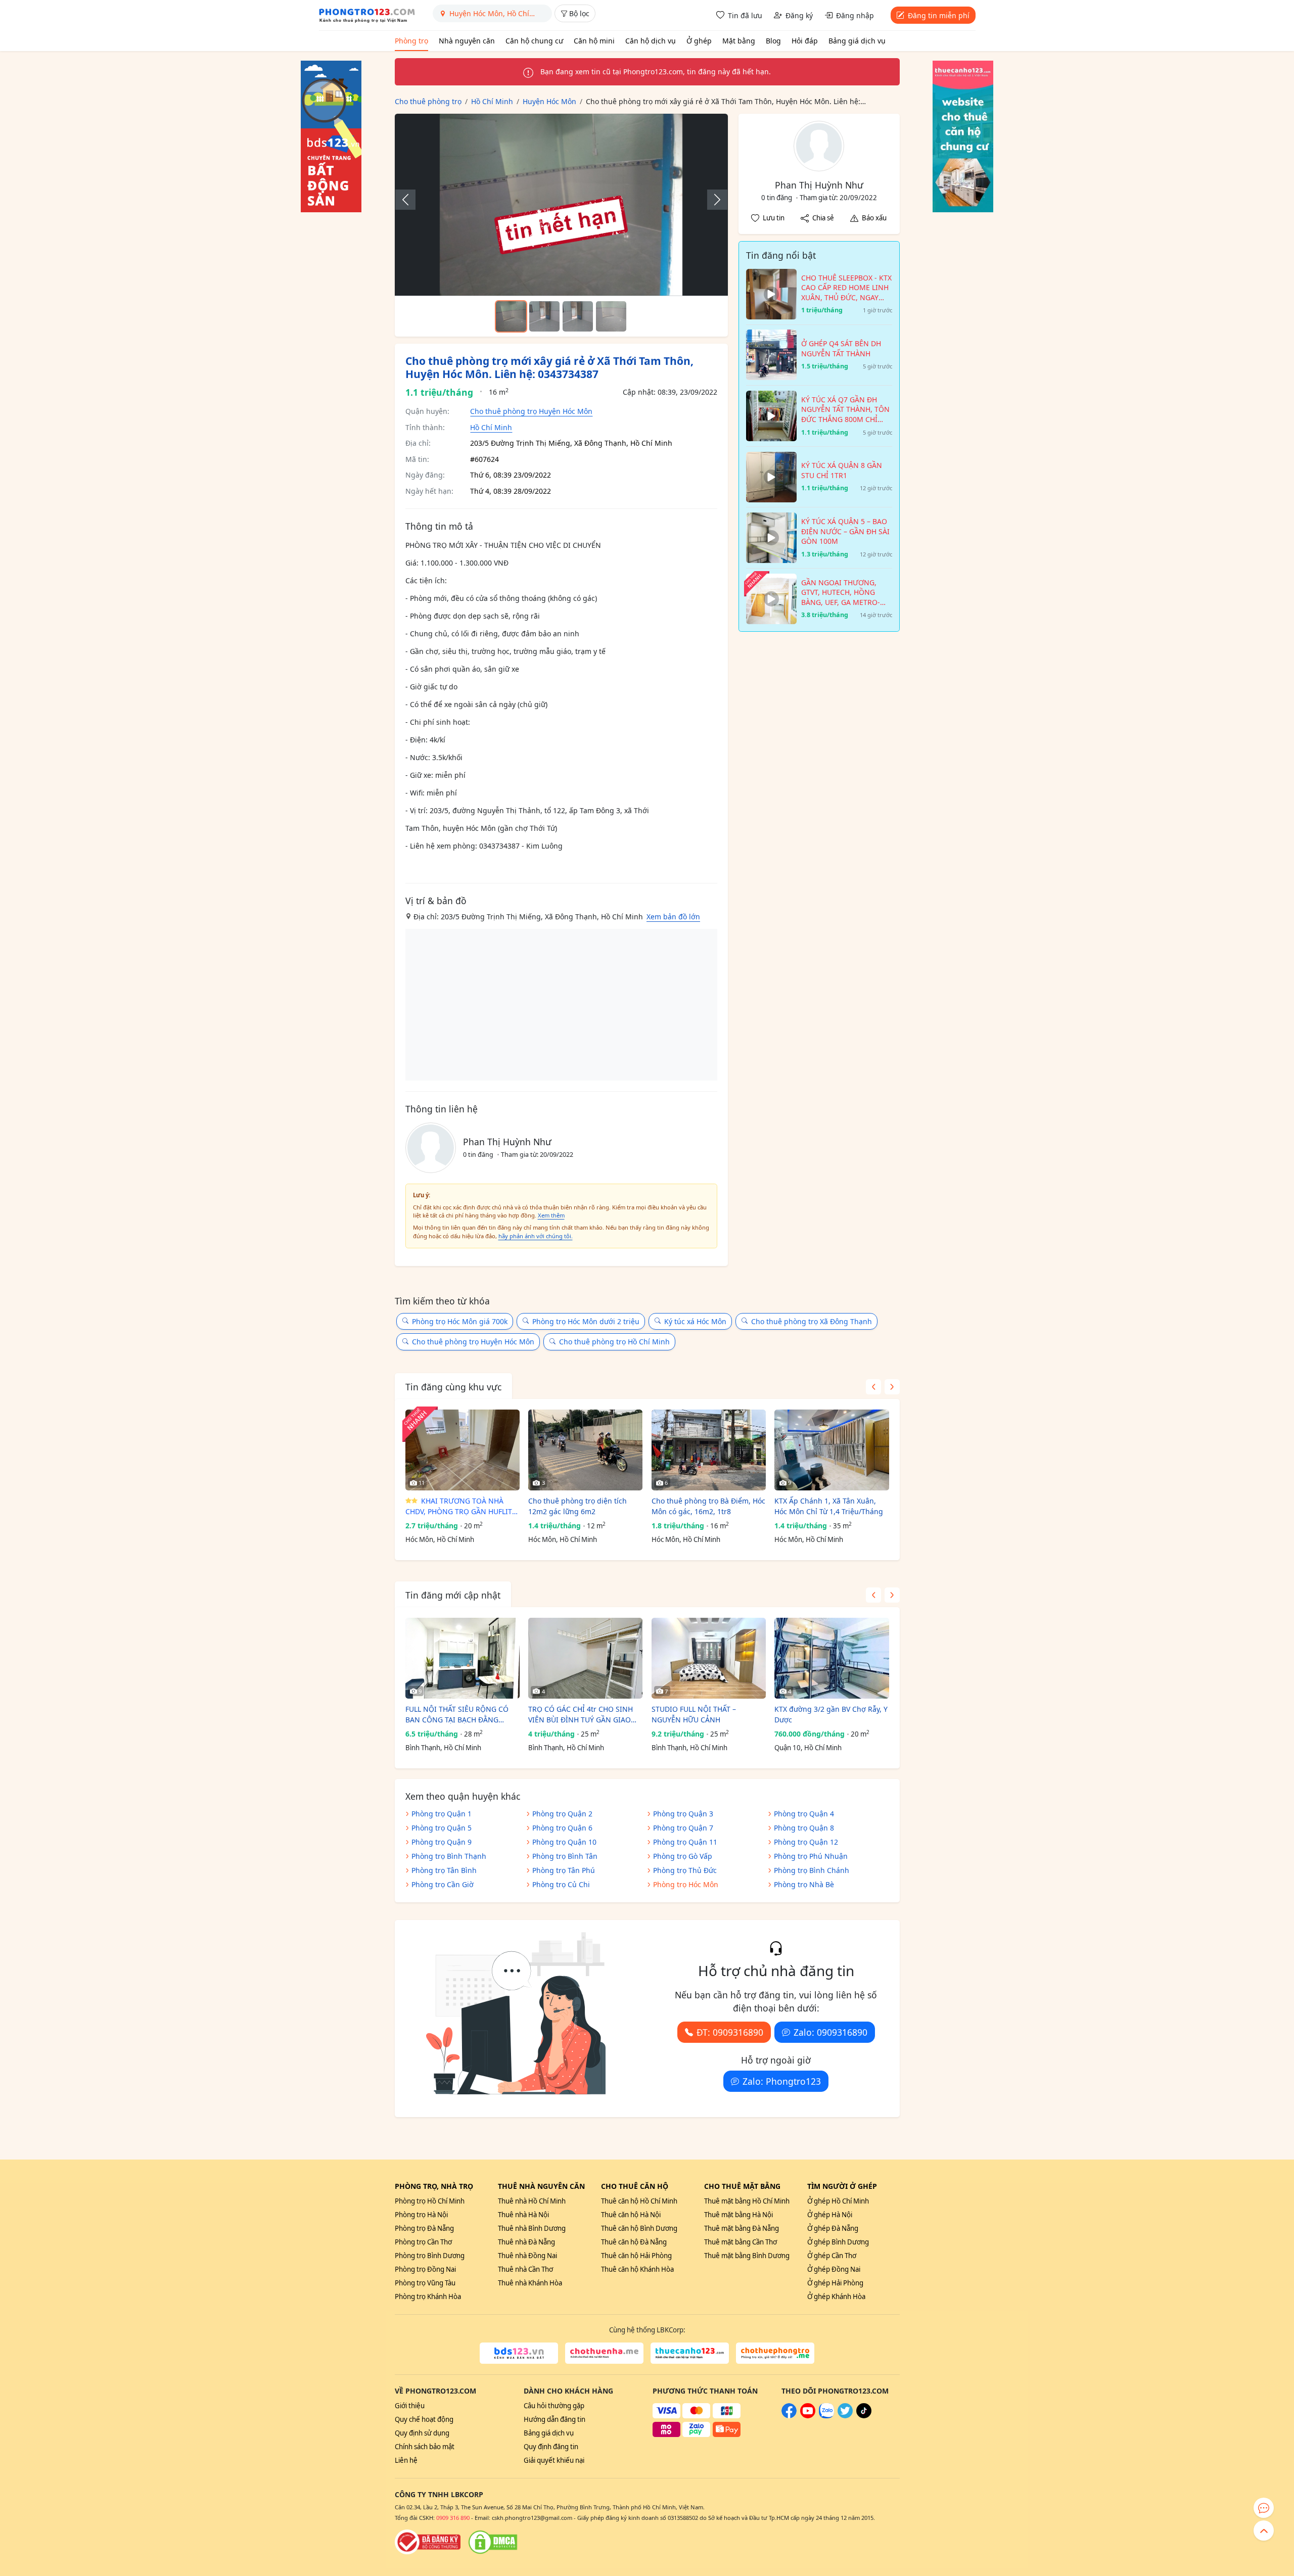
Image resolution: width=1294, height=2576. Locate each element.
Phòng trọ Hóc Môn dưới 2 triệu (586, 1321)
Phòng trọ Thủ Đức (685, 1870)
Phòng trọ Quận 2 (562, 1814)
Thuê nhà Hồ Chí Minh (532, 2201)
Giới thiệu (410, 2406)
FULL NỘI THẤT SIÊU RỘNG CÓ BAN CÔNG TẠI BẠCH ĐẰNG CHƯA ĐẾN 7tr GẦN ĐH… (457, 1715)
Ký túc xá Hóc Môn (695, 1321)
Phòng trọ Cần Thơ (423, 2242)
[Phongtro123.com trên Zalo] (826, 2416)
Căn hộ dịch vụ (651, 41)
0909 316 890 (453, 2518)
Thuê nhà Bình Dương (532, 2228)
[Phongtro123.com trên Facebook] (789, 2416)
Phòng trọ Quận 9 (442, 1842)
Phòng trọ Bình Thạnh (449, 1856)
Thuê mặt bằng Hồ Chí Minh (747, 2201)
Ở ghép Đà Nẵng (833, 2228)
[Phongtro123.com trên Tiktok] (864, 2416)
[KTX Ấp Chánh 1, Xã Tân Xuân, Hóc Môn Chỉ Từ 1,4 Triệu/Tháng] (831, 1450)
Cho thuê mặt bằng (742, 2186)
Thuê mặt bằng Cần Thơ (741, 2242)
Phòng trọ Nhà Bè (804, 1884)
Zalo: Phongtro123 (782, 2081)
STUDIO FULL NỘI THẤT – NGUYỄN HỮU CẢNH (694, 1714)
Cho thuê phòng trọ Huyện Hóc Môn (531, 411)
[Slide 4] (611, 316)
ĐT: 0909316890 (730, 2032)
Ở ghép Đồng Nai (834, 2269)
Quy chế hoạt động (424, 2419)
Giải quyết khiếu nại (554, 2460)
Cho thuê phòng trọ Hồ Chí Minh (614, 1342)
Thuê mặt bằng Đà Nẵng (742, 2228)
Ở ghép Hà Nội (830, 2215)
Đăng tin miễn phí (939, 15)
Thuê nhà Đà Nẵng (526, 2242)
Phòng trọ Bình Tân (565, 1856)
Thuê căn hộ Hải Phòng (636, 2256)
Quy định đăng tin (551, 2447)
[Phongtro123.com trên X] (845, 2416)
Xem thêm (551, 1215)
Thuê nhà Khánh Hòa (530, 2283)
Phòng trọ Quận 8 (804, 1828)
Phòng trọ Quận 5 (442, 1828)
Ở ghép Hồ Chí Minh (838, 2201)
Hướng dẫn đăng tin (554, 2419)
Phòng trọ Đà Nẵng (424, 2228)
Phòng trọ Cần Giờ (443, 1884)
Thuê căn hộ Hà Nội (631, 2215)
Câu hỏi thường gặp (554, 2406)
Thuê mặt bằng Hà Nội (738, 2215)
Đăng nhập (855, 15)
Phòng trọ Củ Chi (561, 1884)
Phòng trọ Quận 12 (806, 1842)
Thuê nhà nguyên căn (541, 2186)
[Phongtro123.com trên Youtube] (808, 2416)
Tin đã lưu (745, 15)
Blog (773, 41)
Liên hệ (406, 2460)
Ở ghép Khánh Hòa (836, 2297)
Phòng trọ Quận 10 (564, 1842)
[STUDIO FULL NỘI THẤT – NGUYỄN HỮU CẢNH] (709, 1658)
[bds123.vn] (519, 2353)
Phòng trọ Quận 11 (685, 1842)
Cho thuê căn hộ (635, 2186)
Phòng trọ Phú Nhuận (811, 1856)
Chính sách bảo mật (425, 2447)
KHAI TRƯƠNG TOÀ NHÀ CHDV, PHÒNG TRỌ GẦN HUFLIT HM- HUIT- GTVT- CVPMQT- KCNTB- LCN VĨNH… (459, 1506)
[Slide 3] (578, 316)
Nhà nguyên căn (467, 41)
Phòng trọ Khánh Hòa (428, 2297)
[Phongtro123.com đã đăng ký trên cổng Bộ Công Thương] (428, 2542)
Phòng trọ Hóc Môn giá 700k (460, 1321)
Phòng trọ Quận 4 (804, 1814)
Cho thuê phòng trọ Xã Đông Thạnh (812, 1321)
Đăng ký (799, 15)
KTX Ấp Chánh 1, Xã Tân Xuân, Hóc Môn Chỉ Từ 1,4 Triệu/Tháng (829, 1506)
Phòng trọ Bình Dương (430, 2256)
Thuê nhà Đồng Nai (527, 2256)
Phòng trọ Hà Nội (421, 2215)
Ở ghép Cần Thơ (832, 2256)
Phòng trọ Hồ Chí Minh (430, 2201)
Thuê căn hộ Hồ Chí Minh (639, 2201)
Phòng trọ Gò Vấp (683, 1856)
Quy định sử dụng (422, 2433)
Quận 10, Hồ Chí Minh (808, 1748)
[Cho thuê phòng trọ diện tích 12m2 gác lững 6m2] (585, 1450)
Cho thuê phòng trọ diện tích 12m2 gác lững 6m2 (577, 1506)
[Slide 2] (544, 316)
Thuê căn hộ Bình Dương (639, 2228)
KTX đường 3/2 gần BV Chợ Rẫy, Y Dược (831, 1714)
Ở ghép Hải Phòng (835, 2283)
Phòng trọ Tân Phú (564, 1870)
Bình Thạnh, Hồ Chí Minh (443, 1748)
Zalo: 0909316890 (830, 2032)
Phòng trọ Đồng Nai (425, 2269)
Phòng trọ (411, 41)
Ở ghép (699, 41)
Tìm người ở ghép (842, 2186)
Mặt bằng (739, 41)
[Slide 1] (511, 316)
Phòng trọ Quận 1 (442, 1814)
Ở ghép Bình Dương (838, 2242)
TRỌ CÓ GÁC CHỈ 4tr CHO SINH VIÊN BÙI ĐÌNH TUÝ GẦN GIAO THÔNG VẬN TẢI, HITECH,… (581, 1715)
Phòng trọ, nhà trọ (434, 2186)
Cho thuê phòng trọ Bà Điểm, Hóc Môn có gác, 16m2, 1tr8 (708, 1506)
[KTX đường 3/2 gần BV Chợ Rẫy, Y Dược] (831, 1658)
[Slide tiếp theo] (712, 200)
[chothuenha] (604, 2353)
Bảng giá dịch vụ (857, 41)
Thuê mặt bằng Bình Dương (747, 2256)
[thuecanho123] (690, 2353)
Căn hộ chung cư (534, 41)
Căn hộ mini (594, 41)
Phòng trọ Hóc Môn (686, 1884)
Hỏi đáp (805, 41)
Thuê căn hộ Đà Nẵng (634, 2242)
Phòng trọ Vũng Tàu (425, 2283)
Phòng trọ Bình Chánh (812, 1870)
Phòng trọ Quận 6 (562, 1828)
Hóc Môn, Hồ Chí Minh (440, 1539)
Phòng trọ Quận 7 (683, 1828)
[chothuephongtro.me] (775, 2353)
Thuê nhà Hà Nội (523, 2215)
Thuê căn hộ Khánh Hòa (637, 2269)
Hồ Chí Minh (491, 427)
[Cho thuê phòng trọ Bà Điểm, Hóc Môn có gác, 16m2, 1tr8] (709, 1450)
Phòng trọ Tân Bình (444, 1870)
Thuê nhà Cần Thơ (525, 2269)
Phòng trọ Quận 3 (683, 1814)
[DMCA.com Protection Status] (493, 2542)
